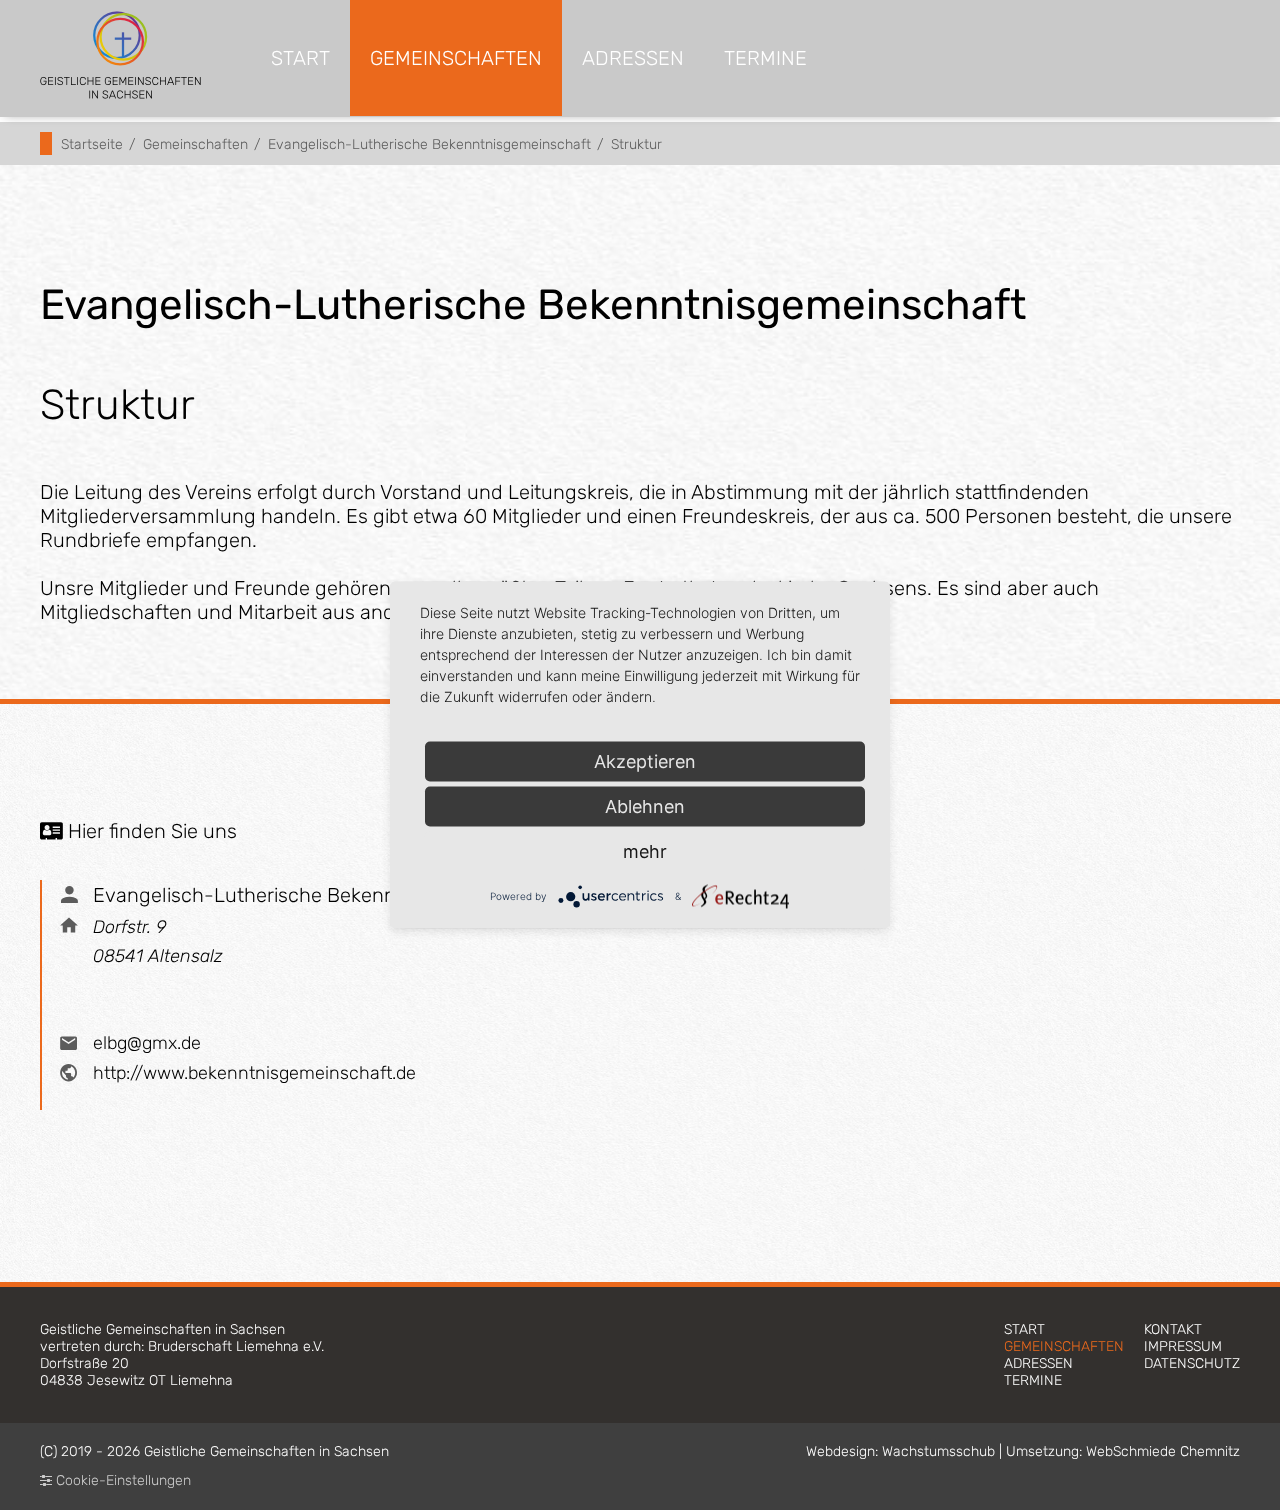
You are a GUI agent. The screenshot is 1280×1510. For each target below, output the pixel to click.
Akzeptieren (645, 761)
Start (300, 58)
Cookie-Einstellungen (121, 1480)
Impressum (1183, 1346)
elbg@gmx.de (147, 1043)
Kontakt (1173, 1329)
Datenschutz (1192, 1363)
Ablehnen (645, 806)
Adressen (633, 58)
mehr (645, 851)
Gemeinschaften (456, 58)
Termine (765, 58)
